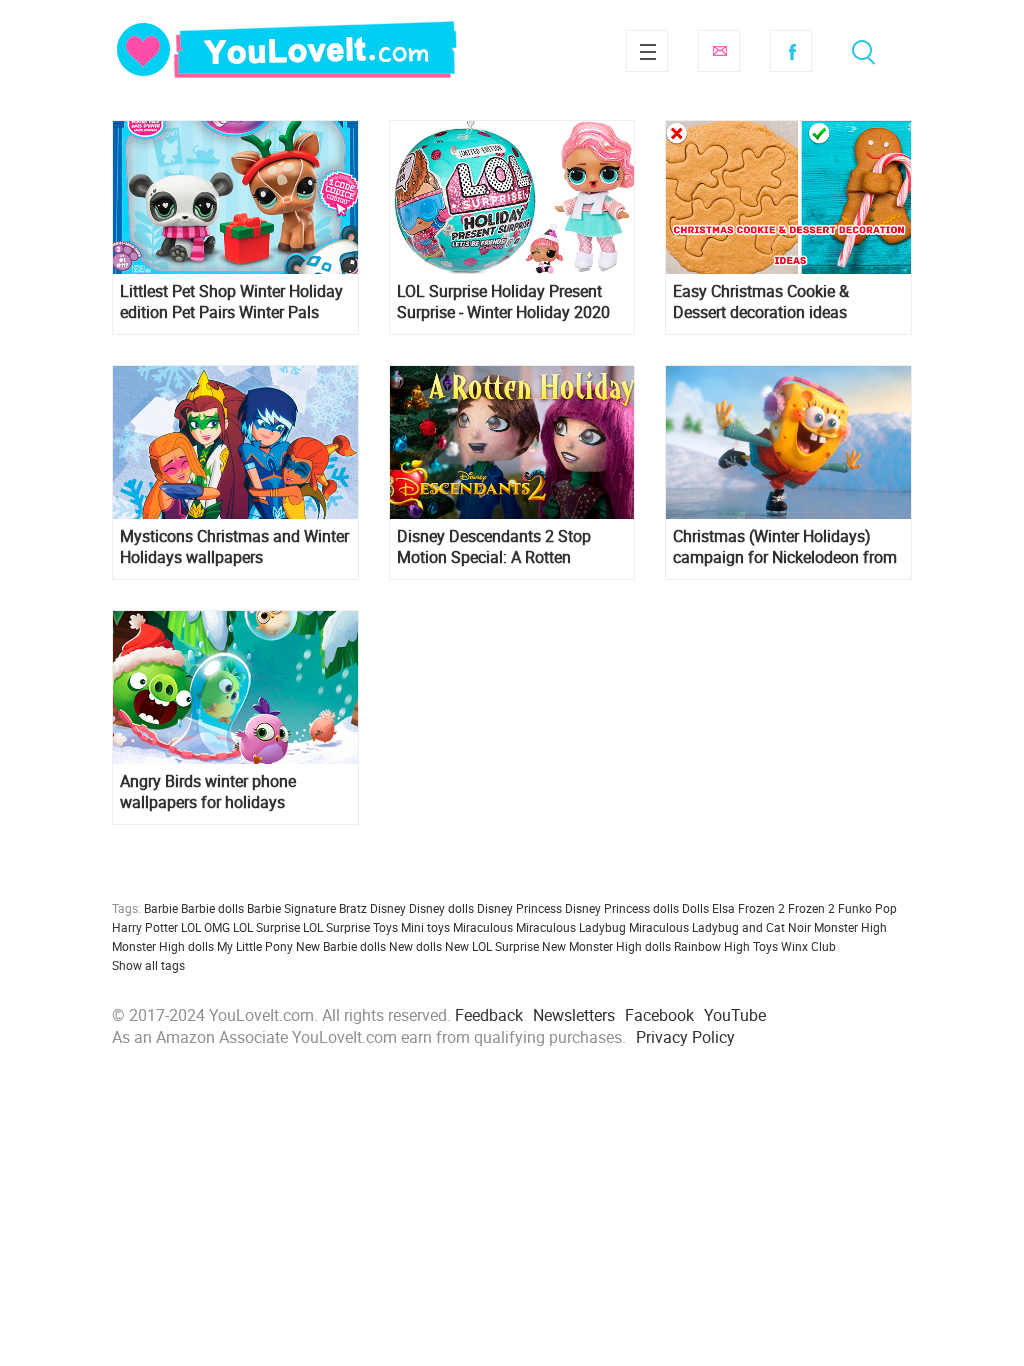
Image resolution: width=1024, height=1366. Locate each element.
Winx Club (808, 946)
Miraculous (483, 927)
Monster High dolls (163, 946)
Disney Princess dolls (622, 908)
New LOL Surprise (492, 946)
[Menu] (647, 51)
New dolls (415, 946)
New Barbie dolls (341, 946)
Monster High (850, 927)
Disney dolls (441, 908)
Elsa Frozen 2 (748, 908)
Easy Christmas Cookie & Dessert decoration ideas (761, 302)
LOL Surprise (266, 927)
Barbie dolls (212, 908)
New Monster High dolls (606, 946)
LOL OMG (205, 927)
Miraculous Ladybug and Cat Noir (720, 927)
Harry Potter (145, 927)
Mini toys (425, 927)
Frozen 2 (811, 908)
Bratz (353, 908)
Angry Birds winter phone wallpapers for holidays (208, 792)
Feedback (489, 1015)
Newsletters (574, 1015)
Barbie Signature (291, 908)
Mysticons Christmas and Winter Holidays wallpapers (234, 547)
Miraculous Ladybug (571, 927)
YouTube (735, 1015)
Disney (388, 908)
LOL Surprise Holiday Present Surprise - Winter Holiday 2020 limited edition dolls (503, 302)
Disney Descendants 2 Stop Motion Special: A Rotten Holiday (494, 547)
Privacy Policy (685, 1037)
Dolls (695, 908)
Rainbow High (712, 946)
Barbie (161, 908)
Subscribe (719, 51)
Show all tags (148, 965)
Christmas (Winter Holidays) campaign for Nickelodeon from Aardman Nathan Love (785, 547)
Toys (765, 946)
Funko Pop (867, 908)
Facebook (791, 51)
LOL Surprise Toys (350, 927)
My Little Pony (255, 946)
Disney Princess (519, 908)
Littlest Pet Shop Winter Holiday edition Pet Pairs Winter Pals (231, 302)
